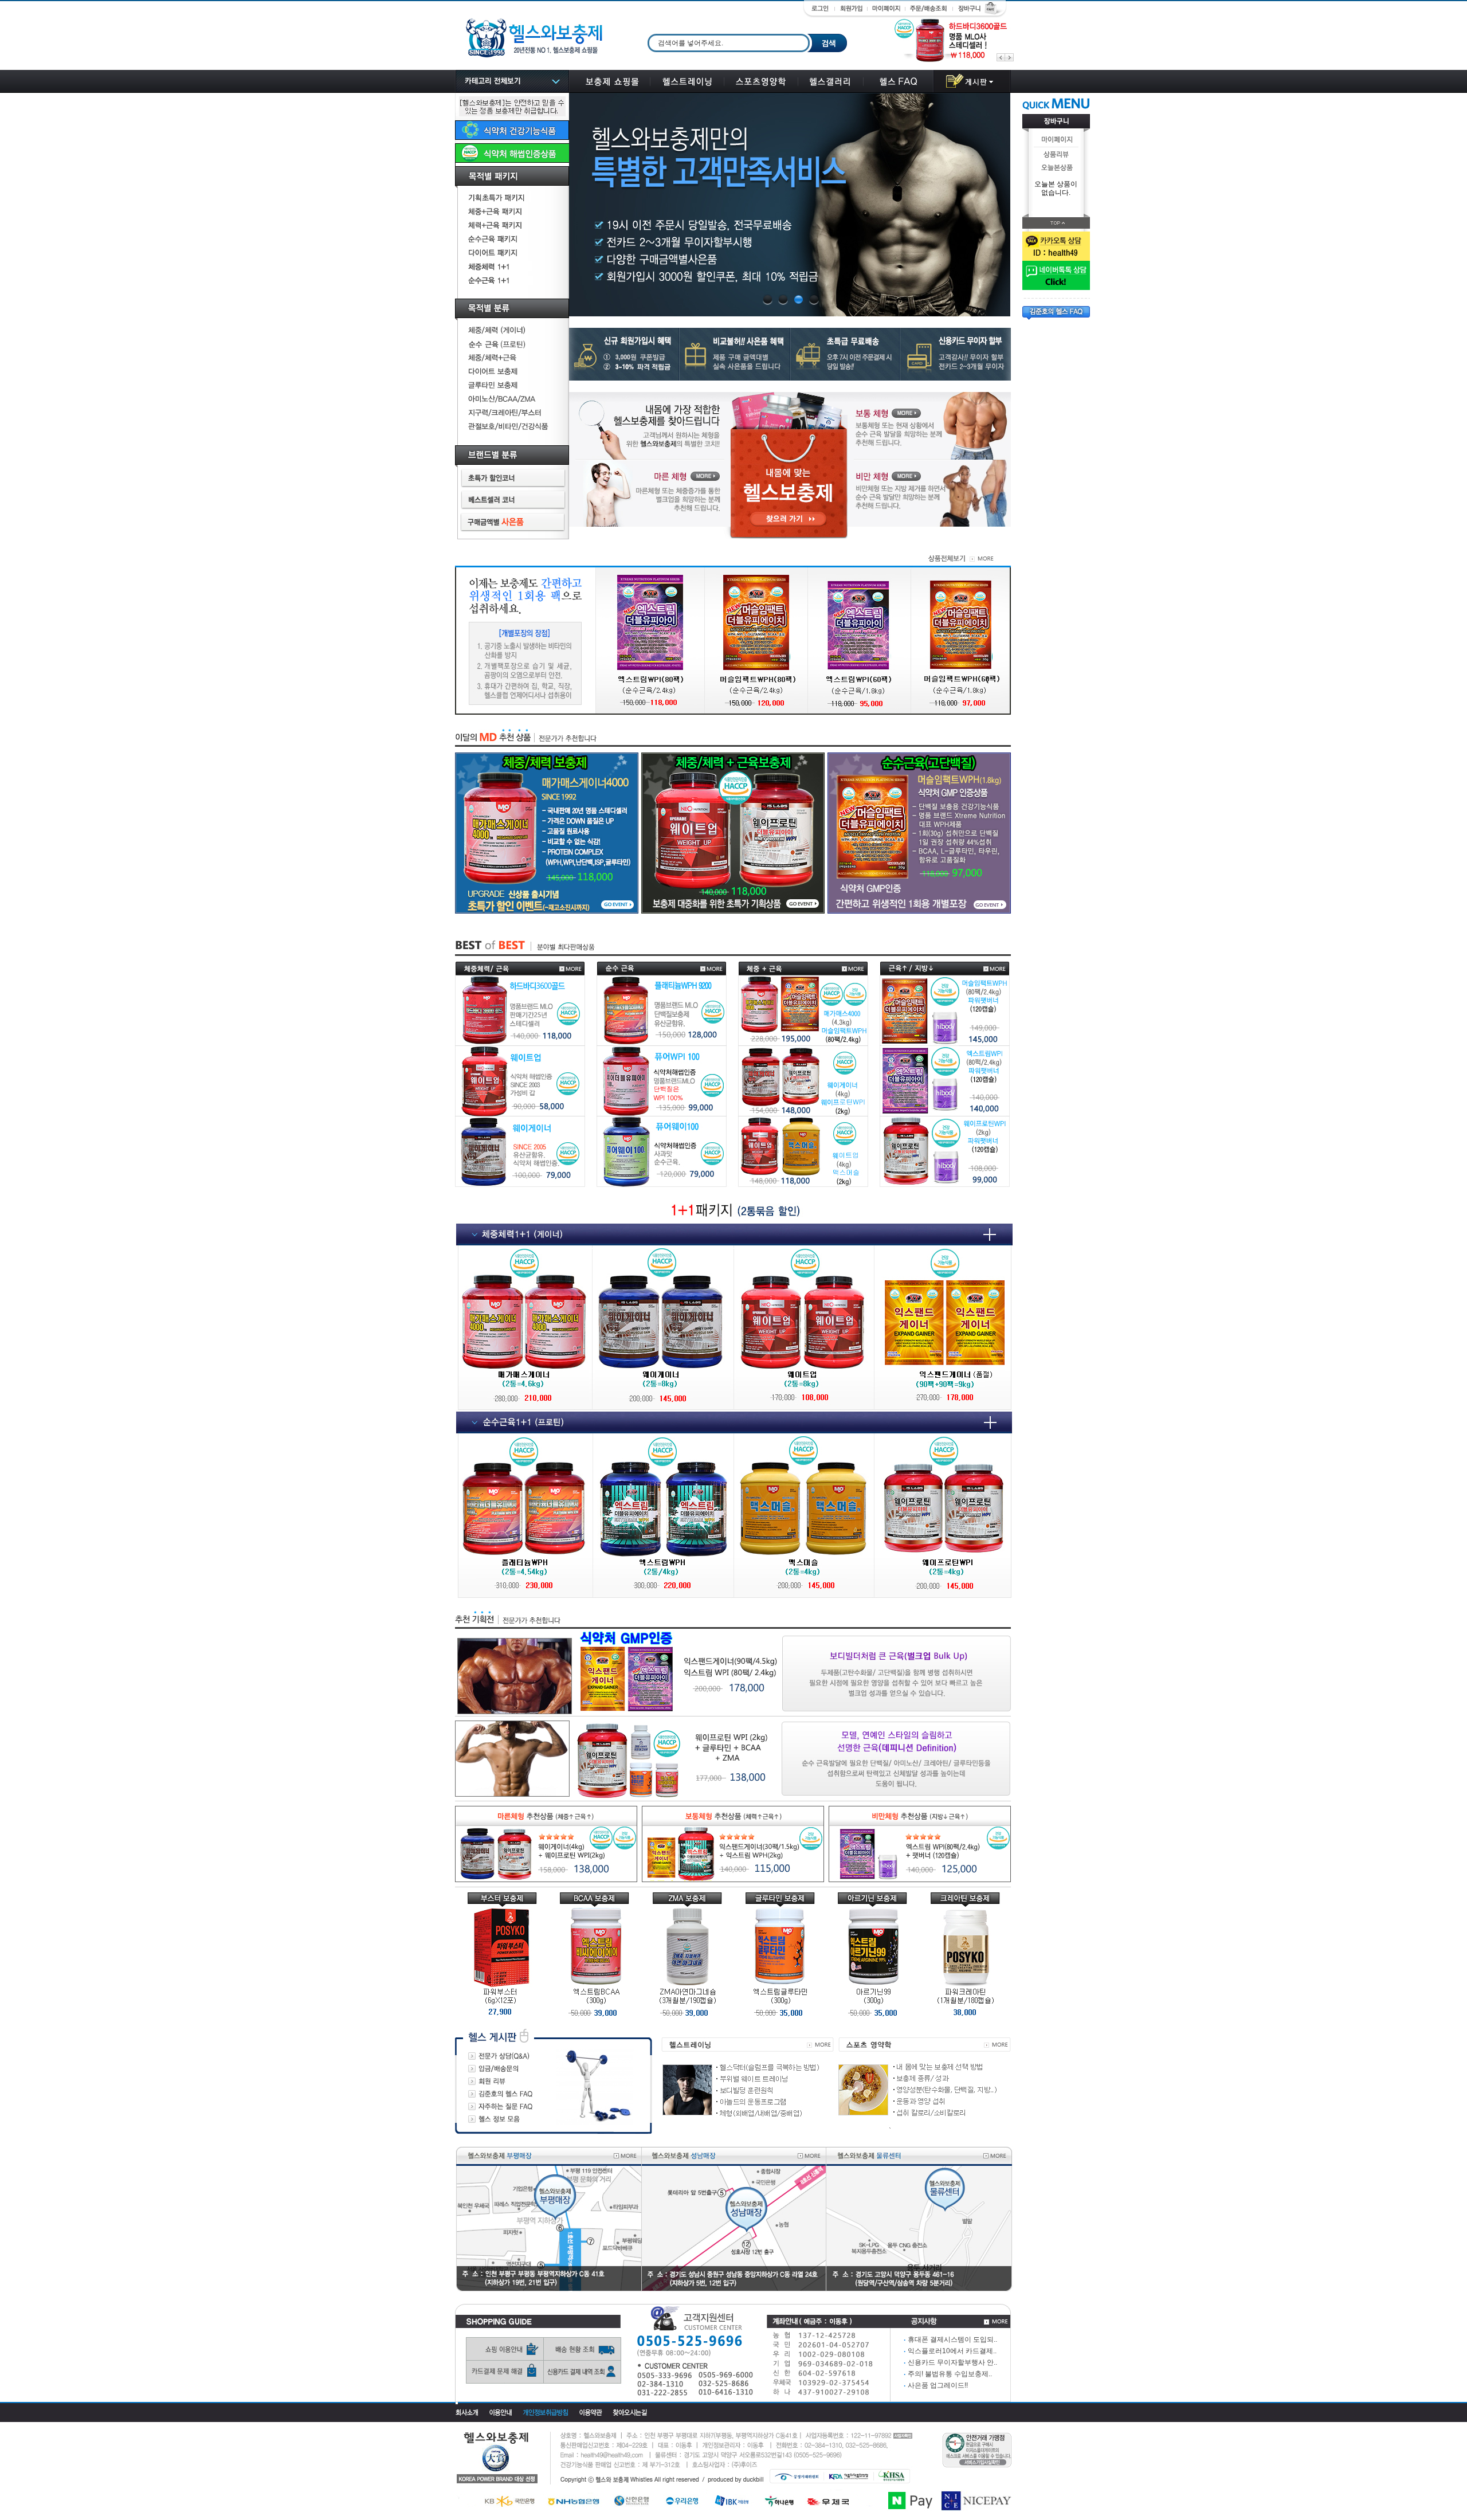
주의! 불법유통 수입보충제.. (948, 2374)
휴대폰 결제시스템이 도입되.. (950, 2339)
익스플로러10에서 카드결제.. (950, 2351)
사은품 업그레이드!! (936, 2385)
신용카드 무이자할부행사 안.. (950, 2362)
